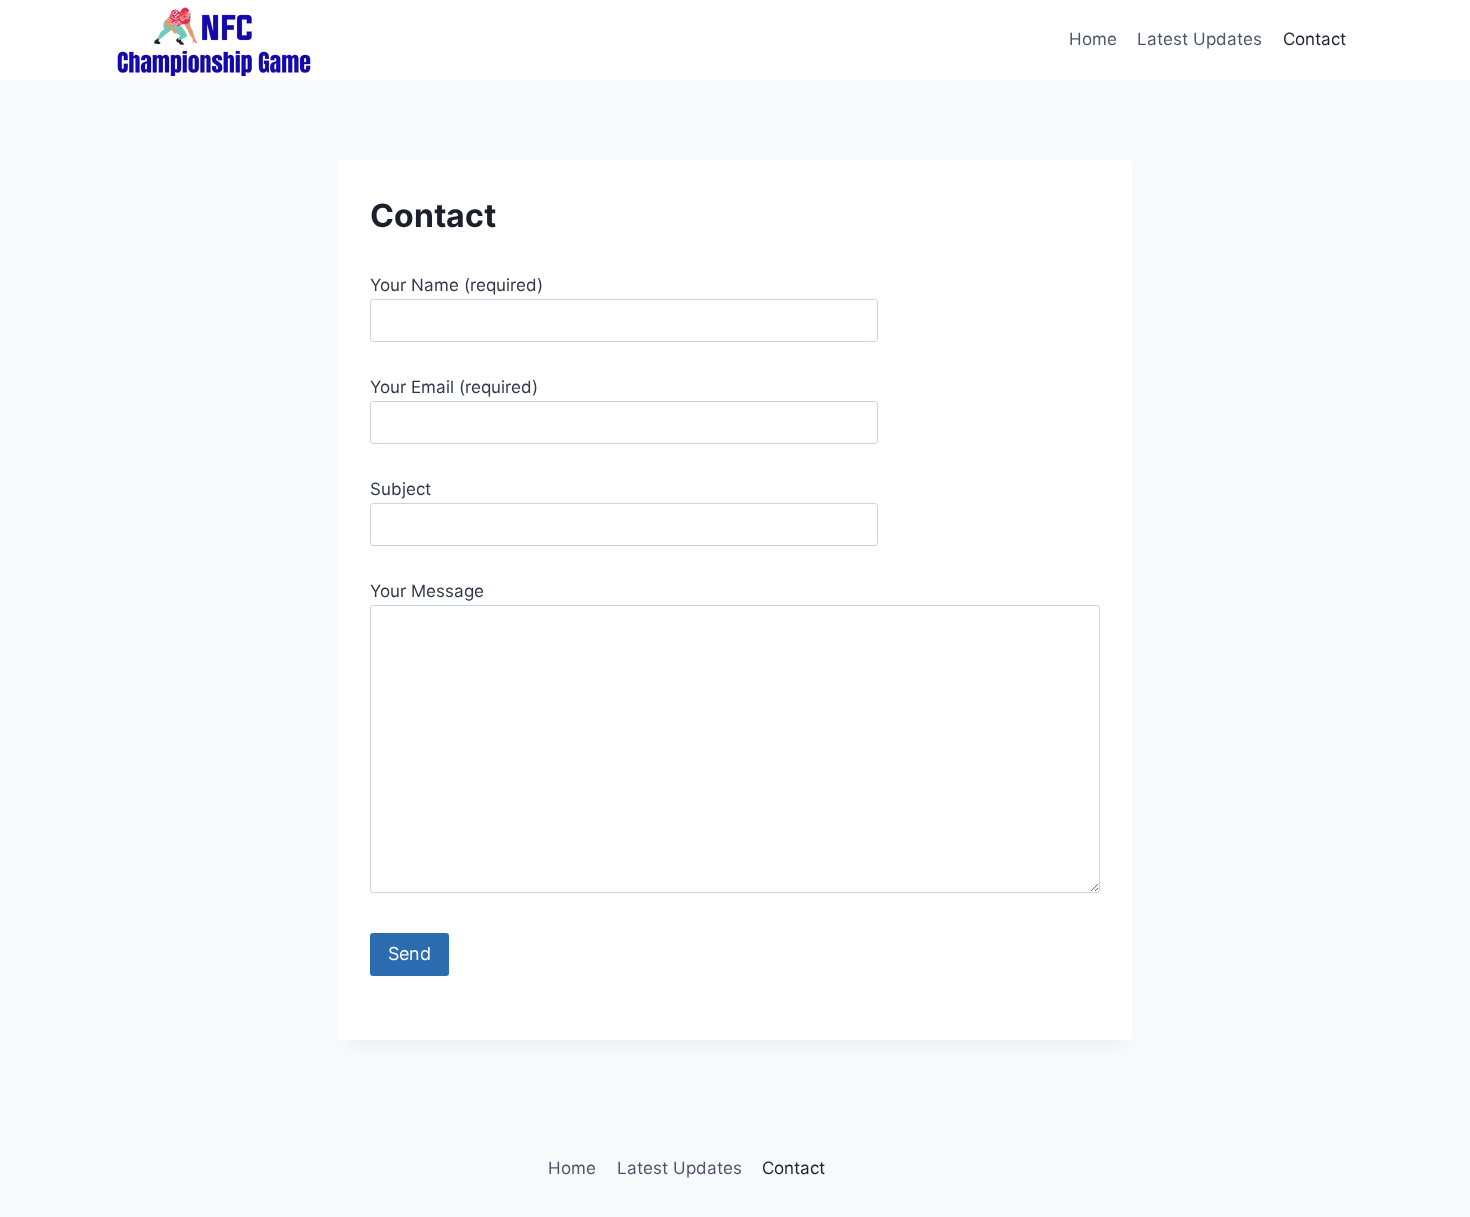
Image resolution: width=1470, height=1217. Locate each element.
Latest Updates (1199, 39)
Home (1093, 39)
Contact (1314, 39)
